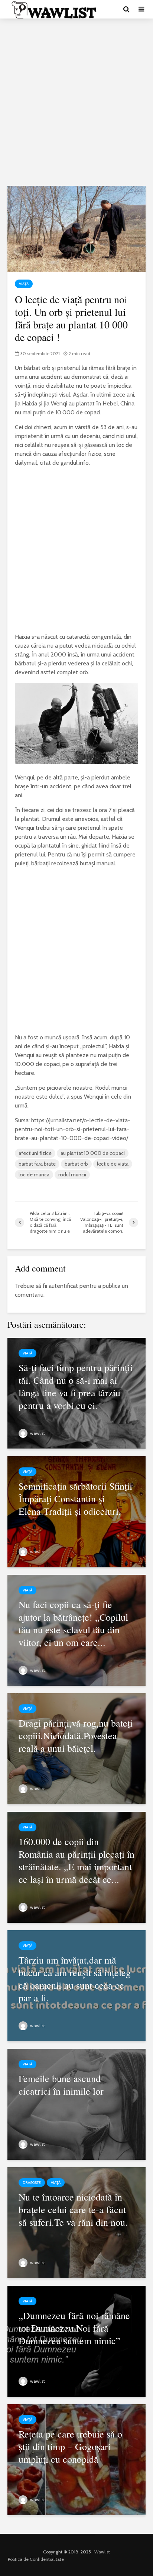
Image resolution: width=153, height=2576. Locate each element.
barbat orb (76, 1164)
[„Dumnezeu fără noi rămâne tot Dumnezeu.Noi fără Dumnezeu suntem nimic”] (76, 2341)
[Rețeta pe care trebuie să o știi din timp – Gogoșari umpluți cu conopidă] (76, 2459)
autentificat (63, 1286)
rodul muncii (72, 1175)
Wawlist (102, 2552)
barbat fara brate (37, 1164)
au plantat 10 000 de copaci (93, 1153)
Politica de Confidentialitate (36, 2559)
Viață (24, 284)
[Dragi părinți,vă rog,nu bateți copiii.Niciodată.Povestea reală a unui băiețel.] (76, 1748)
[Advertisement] (76, 102)
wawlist (37, 1433)
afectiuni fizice (35, 1153)
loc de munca (34, 1175)
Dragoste (32, 2183)
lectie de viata (113, 1164)
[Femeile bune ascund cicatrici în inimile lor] (76, 2104)
